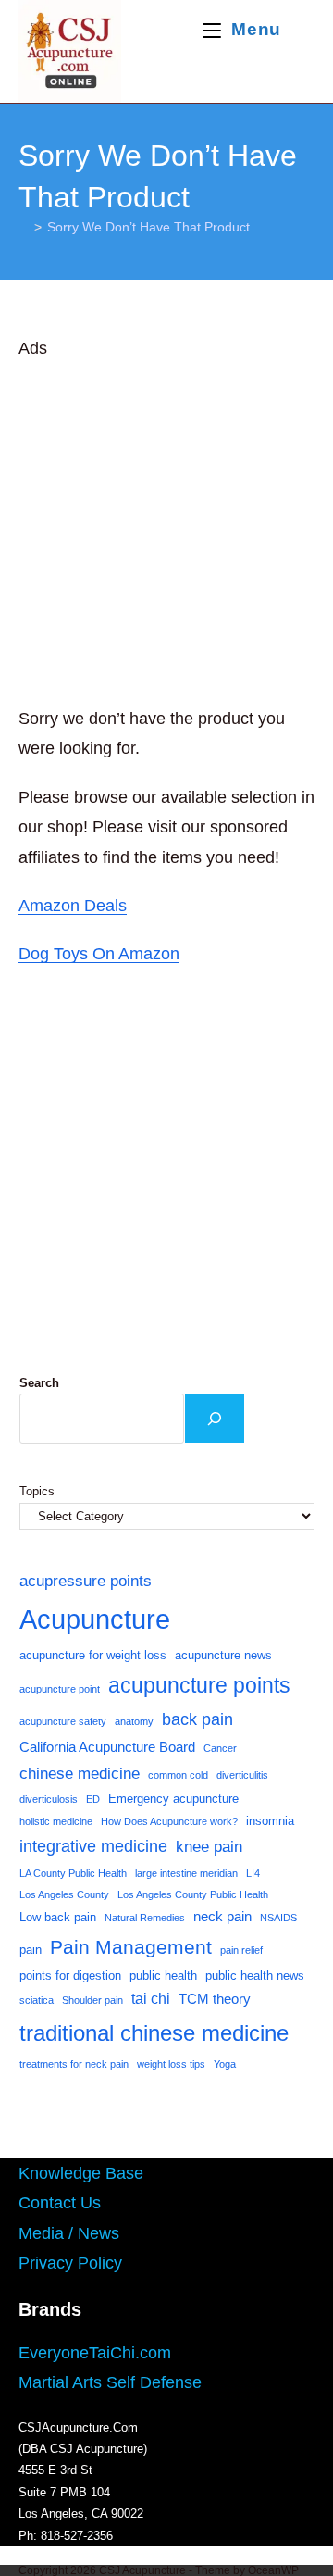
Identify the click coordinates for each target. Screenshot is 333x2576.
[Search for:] (300, 29)
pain (31, 1950)
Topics (37, 1491)
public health (163, 1976)
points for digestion (70, 1976)
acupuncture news (223, 1655)
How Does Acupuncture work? (169, 1821)
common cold (178, 1775)
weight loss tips (171, 2064)
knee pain (209, 1846)
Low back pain (58, 1917)
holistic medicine (56, 1821)
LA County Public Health (73, 1873)
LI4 (253, 1873)
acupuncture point (60, 1689)
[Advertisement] (166, 530)
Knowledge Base (81, 2173)
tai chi (151, 1999)
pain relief (241, 1950)
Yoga (225, 2064)
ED (93, 1799)
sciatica (37, 2000)
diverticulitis (242, 1775)
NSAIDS (278, 1918)
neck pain (222, 1917)
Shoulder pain (92, 2000)
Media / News (69, 2233)
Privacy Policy (70, 2263)
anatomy (134, 1721)
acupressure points (86, 1581)
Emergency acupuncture (173, 1799)
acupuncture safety (63, 1721)
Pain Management (131, 1947)
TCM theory (215, 1999)
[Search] (215, 1419)
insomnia (270, 1821)
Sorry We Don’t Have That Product (148, 227)
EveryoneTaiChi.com (95, 2353)
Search (39, 1383)
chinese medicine (80, 1773)
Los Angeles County (64, 1894)
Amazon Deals (73, 906)
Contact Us (60, 2203)
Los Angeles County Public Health (193, 1894)
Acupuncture (95, 1619)
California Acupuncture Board (107, 1747)
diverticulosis (49, 1799)
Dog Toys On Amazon (99, 954)
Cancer (220, 1748)
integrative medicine (93, 1846)
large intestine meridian (186, 1873)
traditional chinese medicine (154, 2033)
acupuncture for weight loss (93, 1655)
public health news (255, 1976)
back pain (197, 1719)
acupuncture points (199, 1685)
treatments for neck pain (74, 2064)
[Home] (24, 227)
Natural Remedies (145, 1918)
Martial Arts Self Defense (110, 2382)
